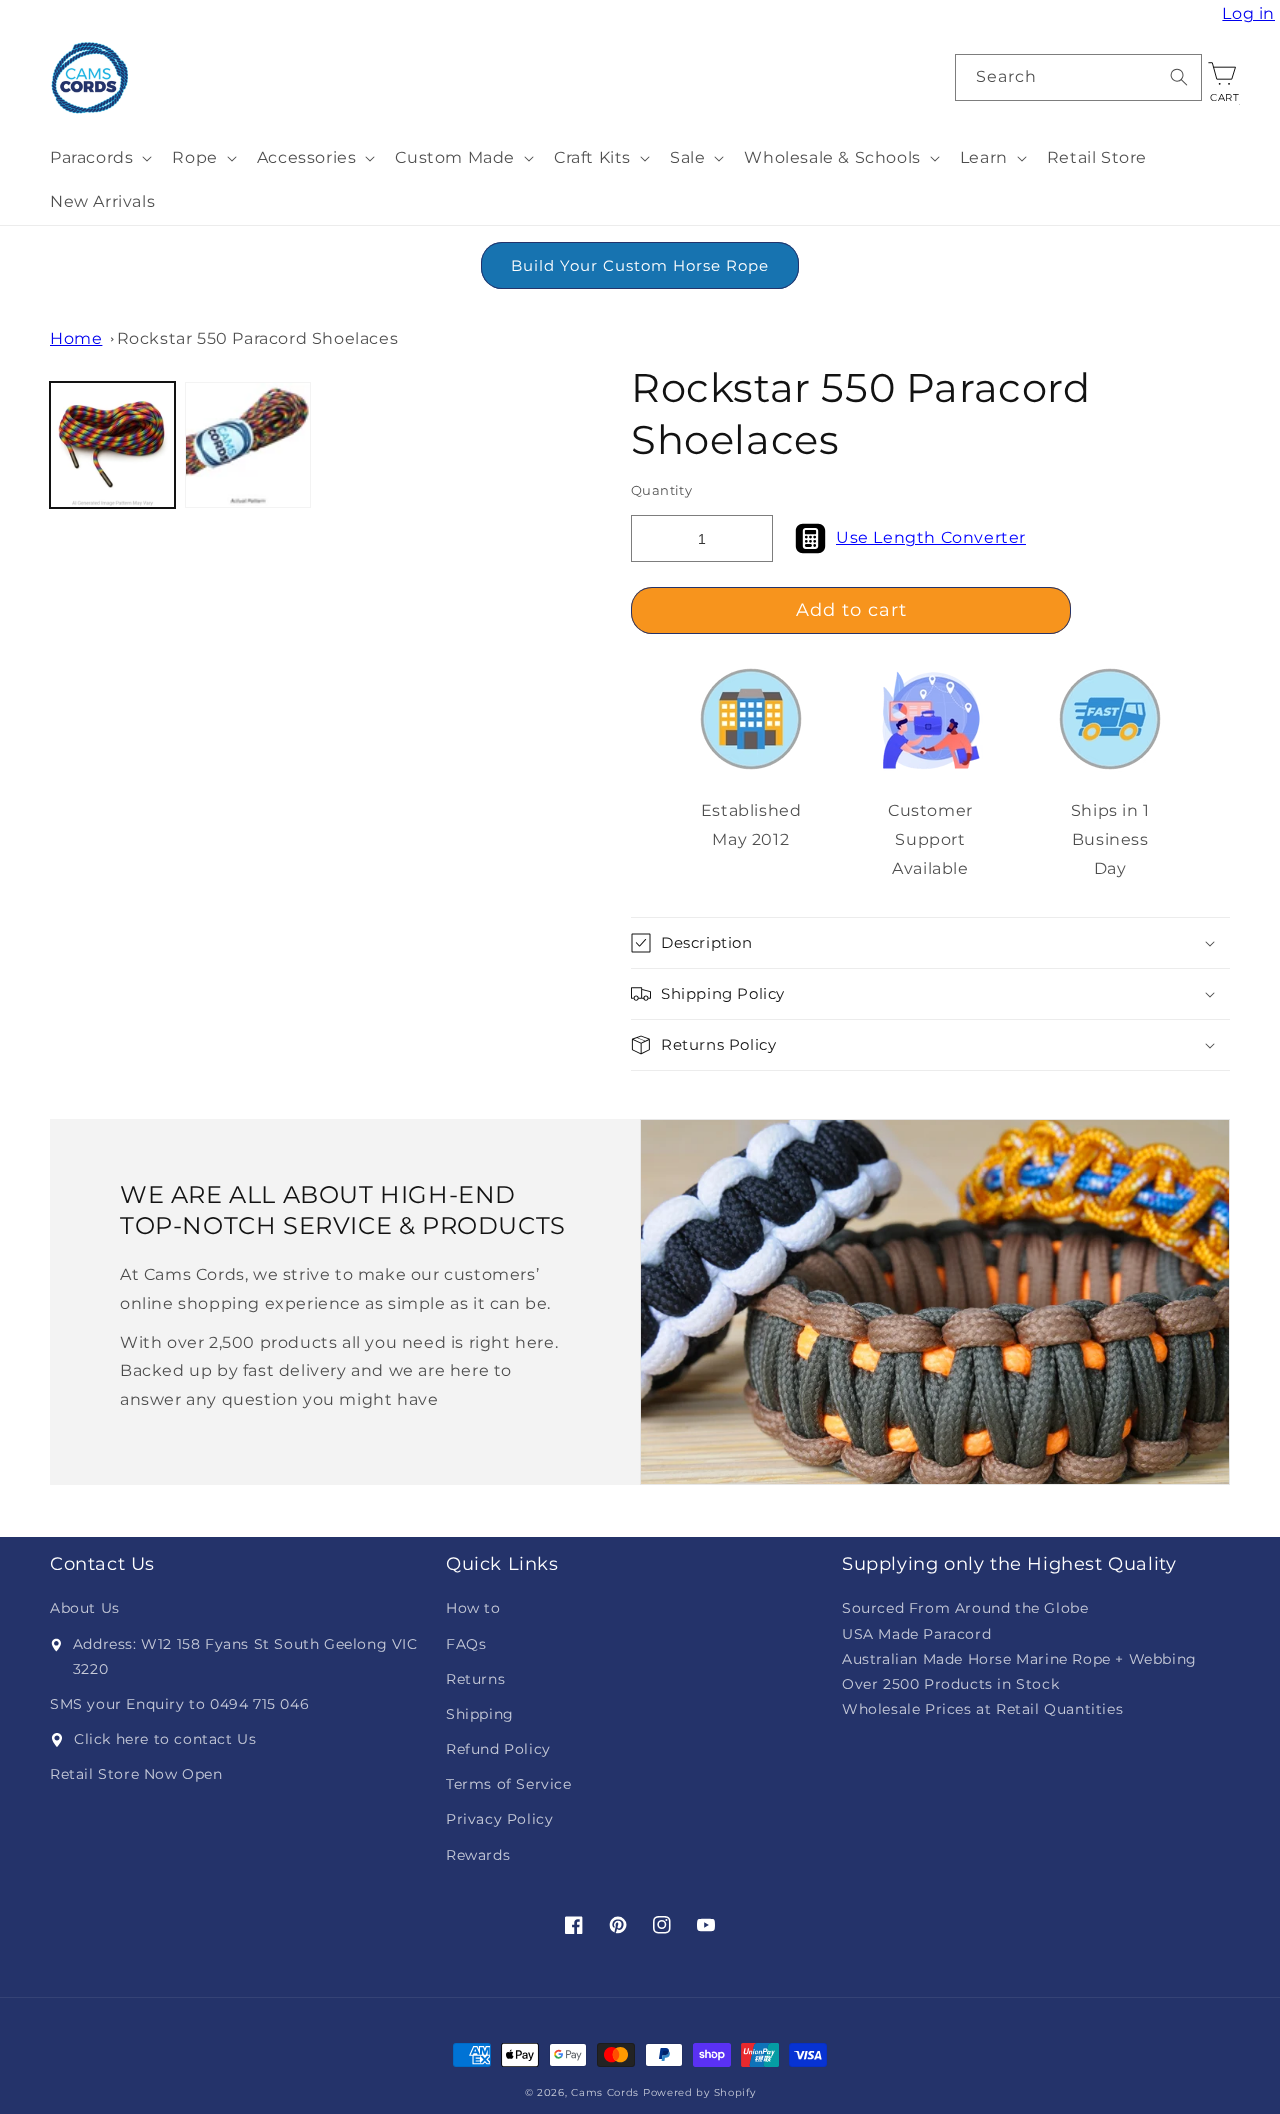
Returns (475, 1679)
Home (76, 338)
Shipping (480, 1714)
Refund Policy (498, 1749)
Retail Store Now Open (136, 1774)
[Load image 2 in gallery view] (247, 444)
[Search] (1179, 77)
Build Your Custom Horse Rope (640, 265)
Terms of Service (509, 1784)
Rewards (478, 1855)
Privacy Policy (499, 1819)
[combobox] (1079, 77)
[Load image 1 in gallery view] (112, 444)
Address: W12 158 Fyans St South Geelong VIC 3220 (245, 1656)
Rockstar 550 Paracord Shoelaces (258, 338)
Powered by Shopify (699, 2092)
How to (473, 1608)
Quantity (661, 490)
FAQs (466, 1644)
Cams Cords (605, 2092)
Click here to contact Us (165, 1739)
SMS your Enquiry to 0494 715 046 (179, 1704)
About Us (85, 1608)
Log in (1251, 14)
